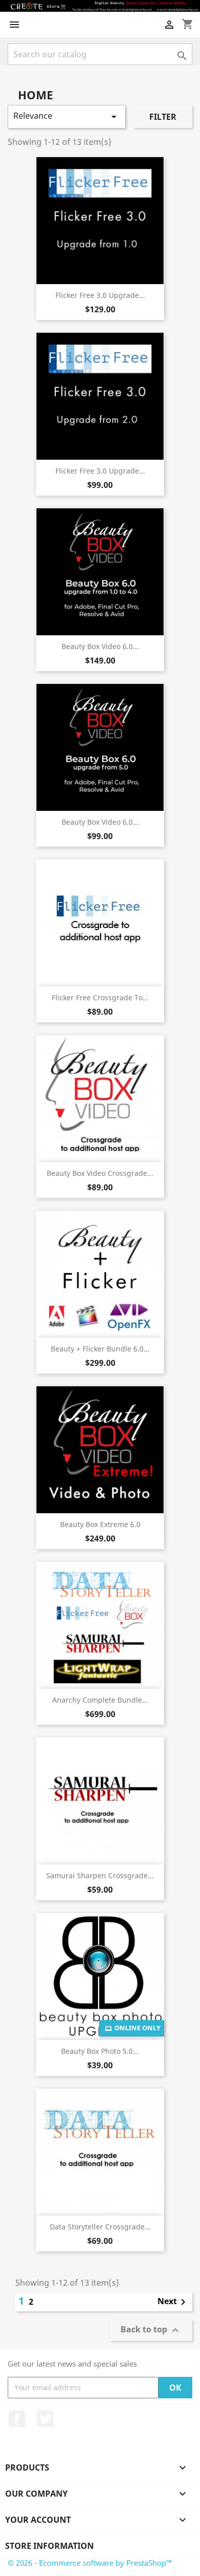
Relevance (67, 116)
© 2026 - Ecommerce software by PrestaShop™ (90, 2563)
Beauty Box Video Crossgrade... (100, 1173)
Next (173, 2302)
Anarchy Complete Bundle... (100, 1700)
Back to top (151, 2330)
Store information (49, 2546)
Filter (163, 117)
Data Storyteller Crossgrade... (100, 2227)
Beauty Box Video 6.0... (100, 646)
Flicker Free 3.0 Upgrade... (100, 295)
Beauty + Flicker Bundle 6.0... (100, 1349)
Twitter (45, 2419)
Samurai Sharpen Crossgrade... (100, 1875)
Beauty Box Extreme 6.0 (100, 1524)
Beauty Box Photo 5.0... (100, 2051)
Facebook (17, 2419)
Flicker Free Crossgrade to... (100, 997)
